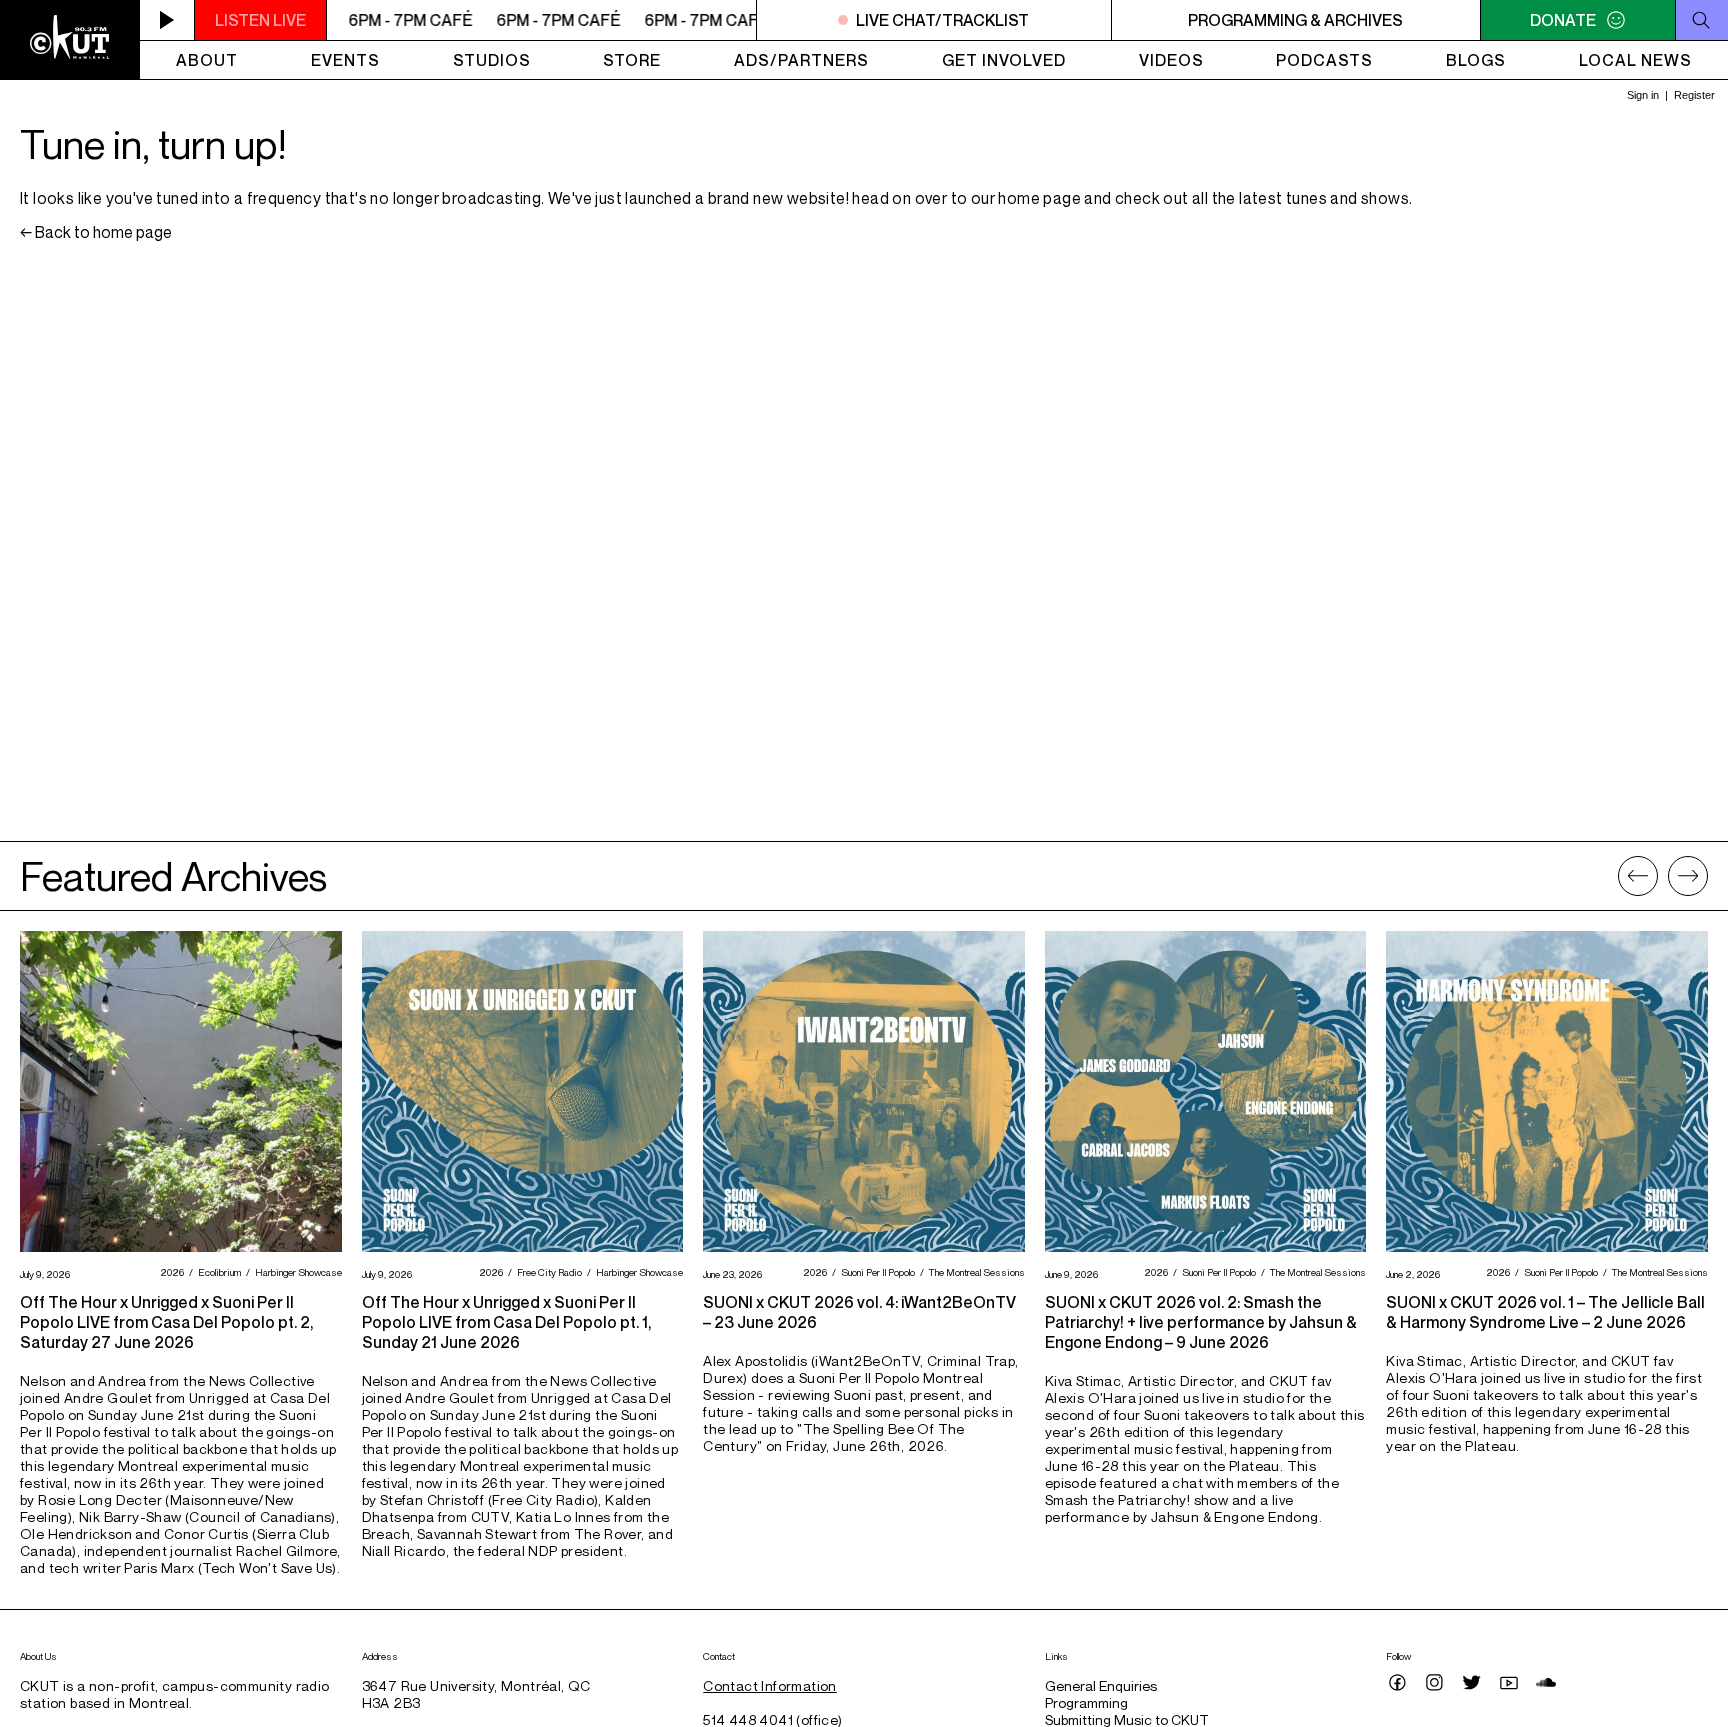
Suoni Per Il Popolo (875, 1272)
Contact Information (770, 1685)
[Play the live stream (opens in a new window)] (167, 20)
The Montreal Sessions (974, 1272)
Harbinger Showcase (296, 1272)
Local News (1635, 60)
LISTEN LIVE (260, 20)
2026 (169, 1272)
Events (345, 60)
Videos (1171, 60)
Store (632, 60)
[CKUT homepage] (70, 40)
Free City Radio (547, 1272)
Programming (1086, 1702)
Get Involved (1004, 60)
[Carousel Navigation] (1663, 876)
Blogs (1476, 60)
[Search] (1701, 20)
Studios (492, 60)
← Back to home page (96, 232)
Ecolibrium (217, 1272)
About (207, 60)
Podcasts (1324, 60)
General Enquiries (1101, 1685)
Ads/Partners (801, 60)
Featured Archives (173, 876)
